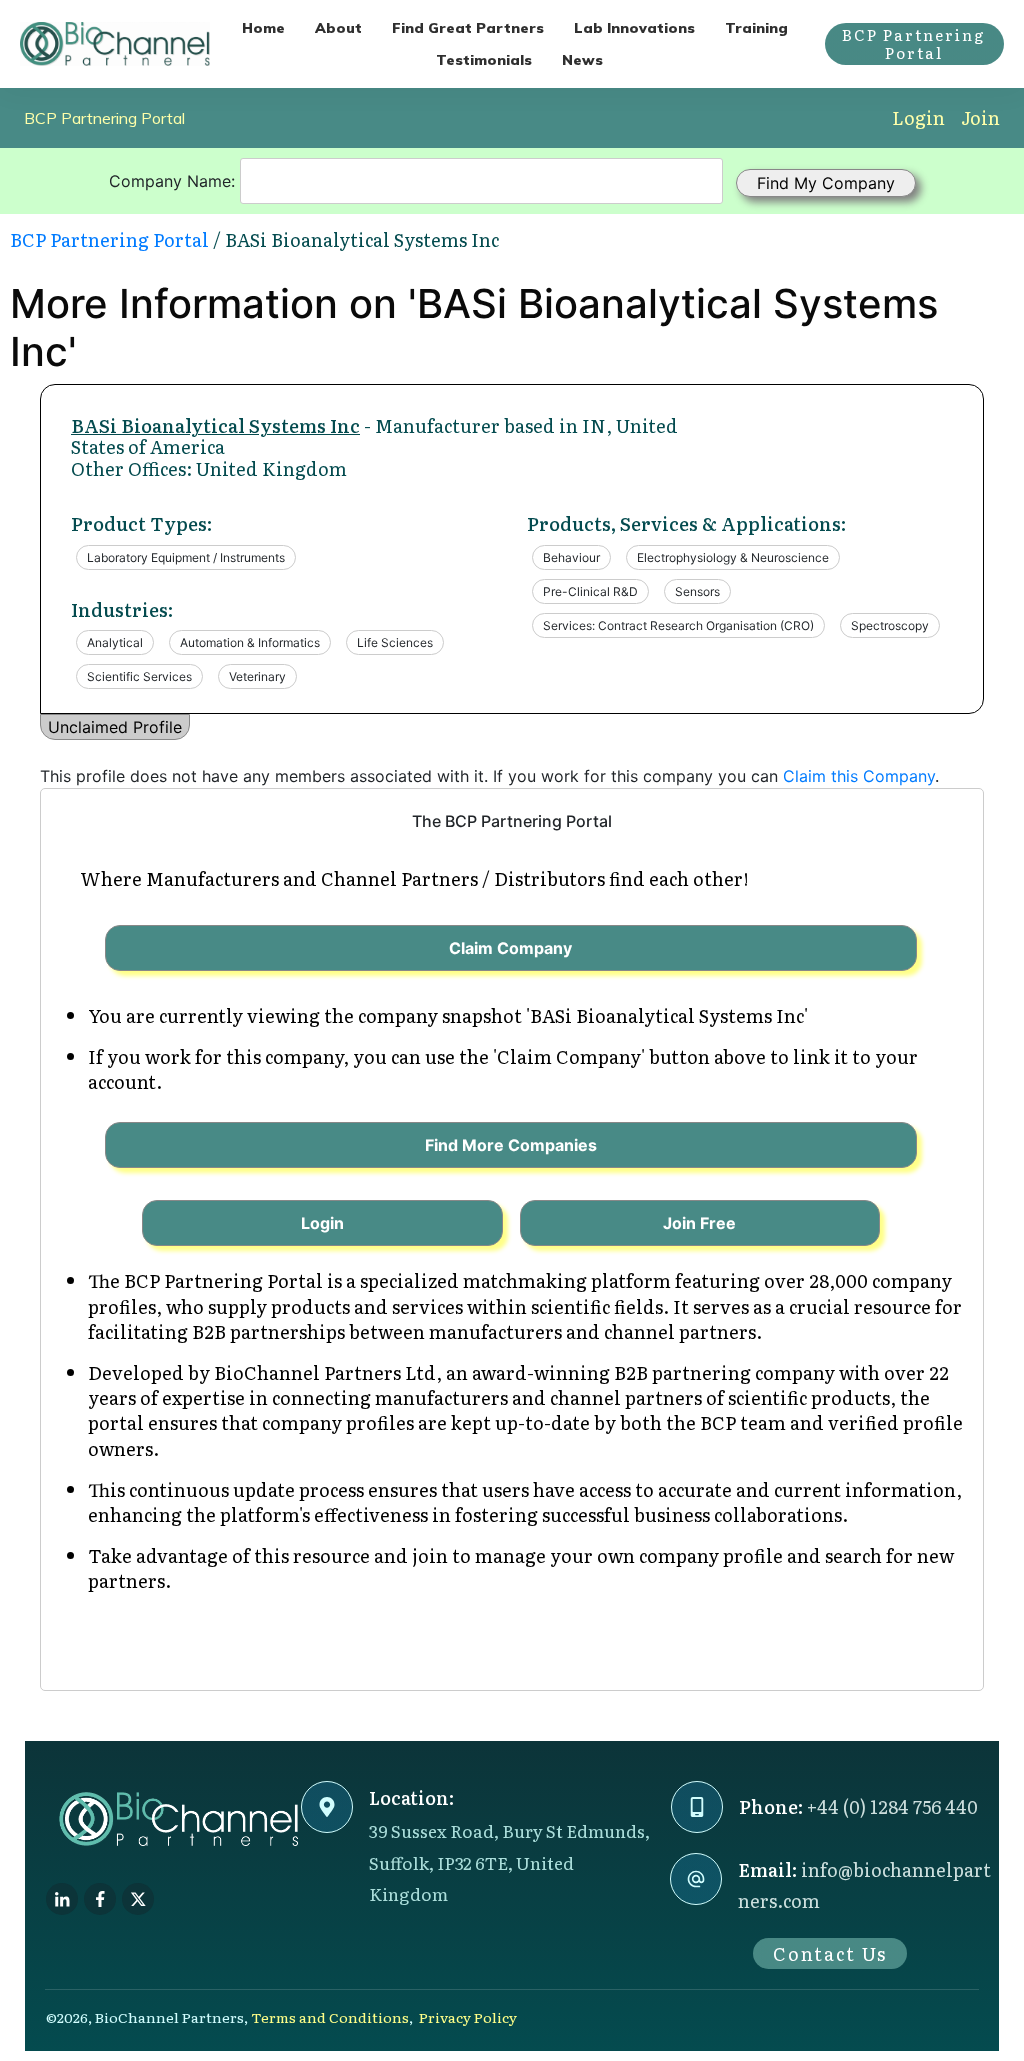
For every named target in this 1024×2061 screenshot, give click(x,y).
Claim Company (510, 948)
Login (918, 117)
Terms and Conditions (330, 2017)
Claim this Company (859, 776)
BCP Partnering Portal (104, 118)
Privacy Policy (468, 2017)
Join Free (699, 1223)
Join (980, 117)
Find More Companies (511, 1145)
